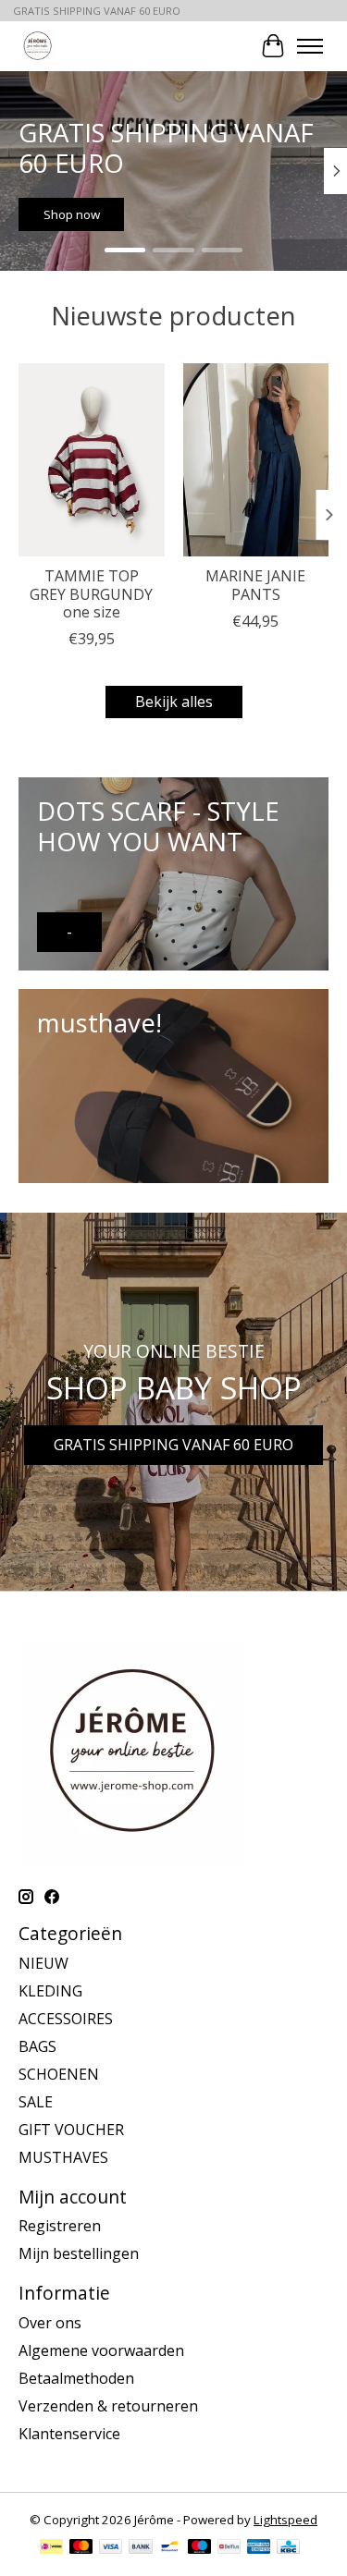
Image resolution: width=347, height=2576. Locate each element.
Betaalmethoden (76, 2378)
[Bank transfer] (141, 2548)
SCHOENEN (59, 2074)
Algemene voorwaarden (101, 2350)
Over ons (50, 2323)
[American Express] (259, 2548)
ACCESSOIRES (66, 2019)
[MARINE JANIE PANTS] (256, 460)
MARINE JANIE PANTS (255, 585)
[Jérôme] (37, 46)
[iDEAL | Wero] (51, 2548)
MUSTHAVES (63, 2157)
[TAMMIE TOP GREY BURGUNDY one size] (92, 460)
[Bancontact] (170, 2548)
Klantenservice (69, 2434)
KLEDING (50, 1991)
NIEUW (43, 1963)
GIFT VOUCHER (71, 2130)
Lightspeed (285, 2520)
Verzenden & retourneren (108, 2406)
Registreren (60, 2226)
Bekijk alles (174, 702)
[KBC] (288, 2548)
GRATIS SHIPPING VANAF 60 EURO (173, 1445)
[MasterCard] (81, 2548)
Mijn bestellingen (79, 2253)
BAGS (37, 2046)
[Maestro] (200, 2548)
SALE (36, 2102)
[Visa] (111, 2548)
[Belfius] (229, 2548)
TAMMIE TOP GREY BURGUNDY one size (91, 593)
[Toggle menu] (310, 46)
